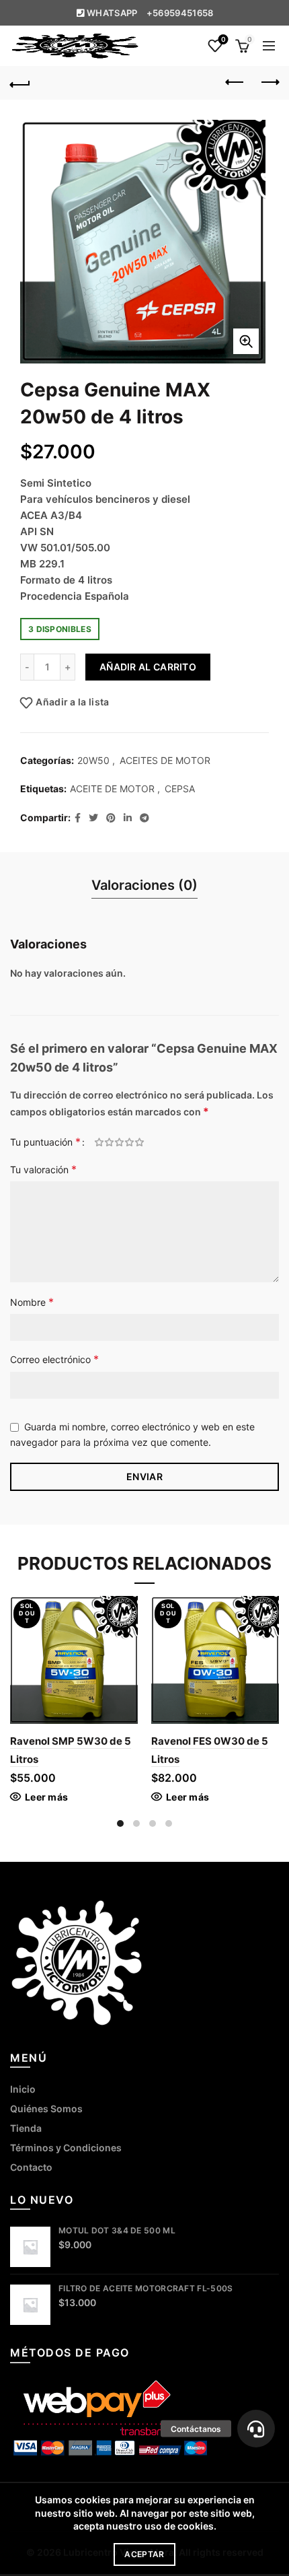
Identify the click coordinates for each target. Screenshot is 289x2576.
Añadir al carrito (148, 667)
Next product (269, 83)
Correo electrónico (54, 1359)
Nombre (32, 1302)
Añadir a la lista (72, 702)
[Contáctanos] (256, 2429)
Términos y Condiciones (66, 2148)
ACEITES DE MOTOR (165, 760)
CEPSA (180, 789)
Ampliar (246, 341)
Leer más (46, 1797)
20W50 (93, 760)
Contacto (31, 2167)
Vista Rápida (126, 1631)
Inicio (23, 2089)
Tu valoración (43, 1169)
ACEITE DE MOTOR (112, 789)
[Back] (20, 83)
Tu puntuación (45, 1142)
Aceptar (144, 2554)
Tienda (26, 2128)
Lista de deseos (223, 39)
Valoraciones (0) (144, 885)
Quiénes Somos (46, 2109)
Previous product (235, 83)
